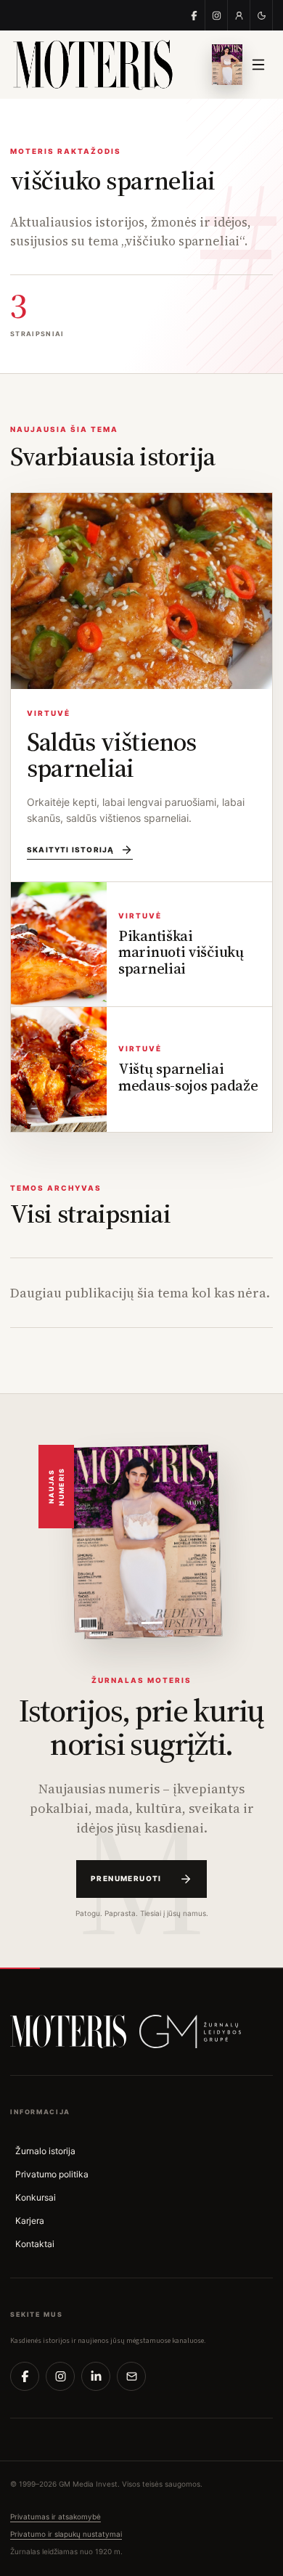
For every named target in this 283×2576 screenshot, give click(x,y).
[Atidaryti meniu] (258, 65)
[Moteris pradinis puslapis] (102, 65)
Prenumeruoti (126, 1878)
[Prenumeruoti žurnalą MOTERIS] (141, 1538)
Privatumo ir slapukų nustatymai (66, 2534)
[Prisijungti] (239, 15)
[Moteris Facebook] (194, 15)
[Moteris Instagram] (217, 15)
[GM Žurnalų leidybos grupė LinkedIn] (96, 2376)
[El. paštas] (131, 2376)
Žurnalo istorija (45, 2151)
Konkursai (36, 2197)
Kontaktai (35, 2244)
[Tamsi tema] (262, 15)
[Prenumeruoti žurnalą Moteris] (227, 65)
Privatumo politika (52, 2174)
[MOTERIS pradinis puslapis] (68, 2031)
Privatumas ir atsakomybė (56, 2516)
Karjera (30, 2221)
